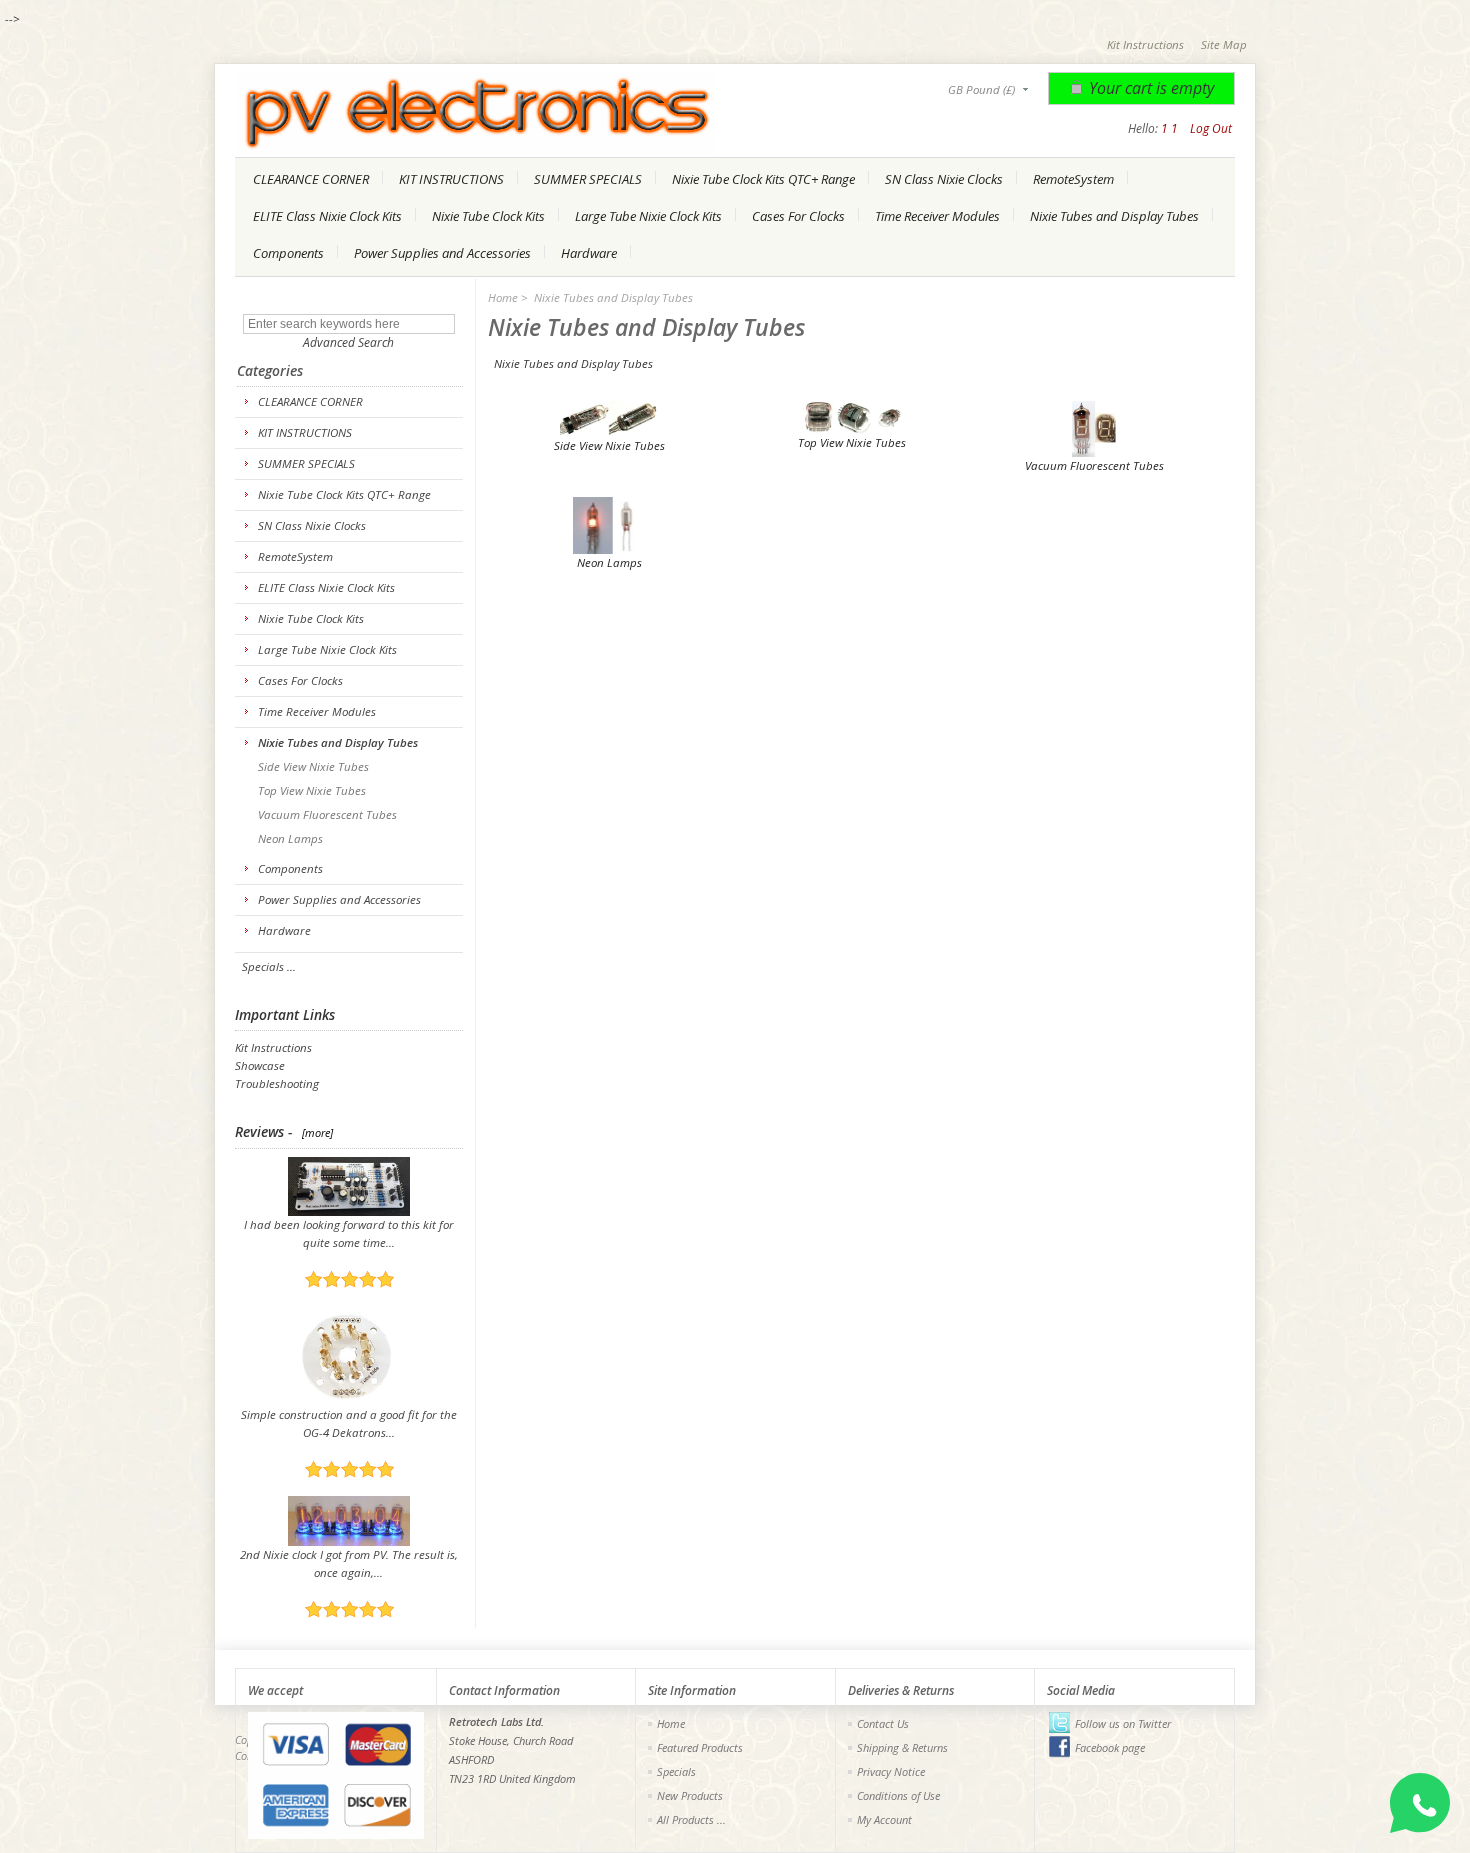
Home (503, 297)
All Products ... (691, 1819)
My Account (884, 1819)
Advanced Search (348, 342)
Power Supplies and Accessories (442, 253)
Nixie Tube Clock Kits (488, 216)
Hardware (589, 253)
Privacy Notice (891, 1771)
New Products (690, 1795)
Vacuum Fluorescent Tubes (326, 814)
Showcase (260, 1065)
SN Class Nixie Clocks (944, 179)
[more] (314, 1132)
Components (288, 253)
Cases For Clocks (798, 216)
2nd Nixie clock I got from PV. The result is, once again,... (349, 1563)
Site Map (1224, 44)
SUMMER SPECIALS (588, 179)
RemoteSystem (1073, 179)
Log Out (1211, 128)
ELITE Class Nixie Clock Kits (327, 216)
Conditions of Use (898, 1795)
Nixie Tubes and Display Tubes (1114, 216)
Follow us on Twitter (1123, 1723)
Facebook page (1110, 1747)
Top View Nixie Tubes (310, 790)
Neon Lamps (289, 838)
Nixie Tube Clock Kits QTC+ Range (763, 179)
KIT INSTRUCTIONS (451, 179)
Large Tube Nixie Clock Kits (648, 216)
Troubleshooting (277, 1083)
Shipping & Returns (902, 1747)
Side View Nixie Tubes (312, 766)
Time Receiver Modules (937, 216)
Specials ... (269, 966)
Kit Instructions (1145, 44)
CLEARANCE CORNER (311, 179)
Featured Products (700, 1747)
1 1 (1169, 128)
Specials (676, 1771)
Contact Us (883, 1723)
